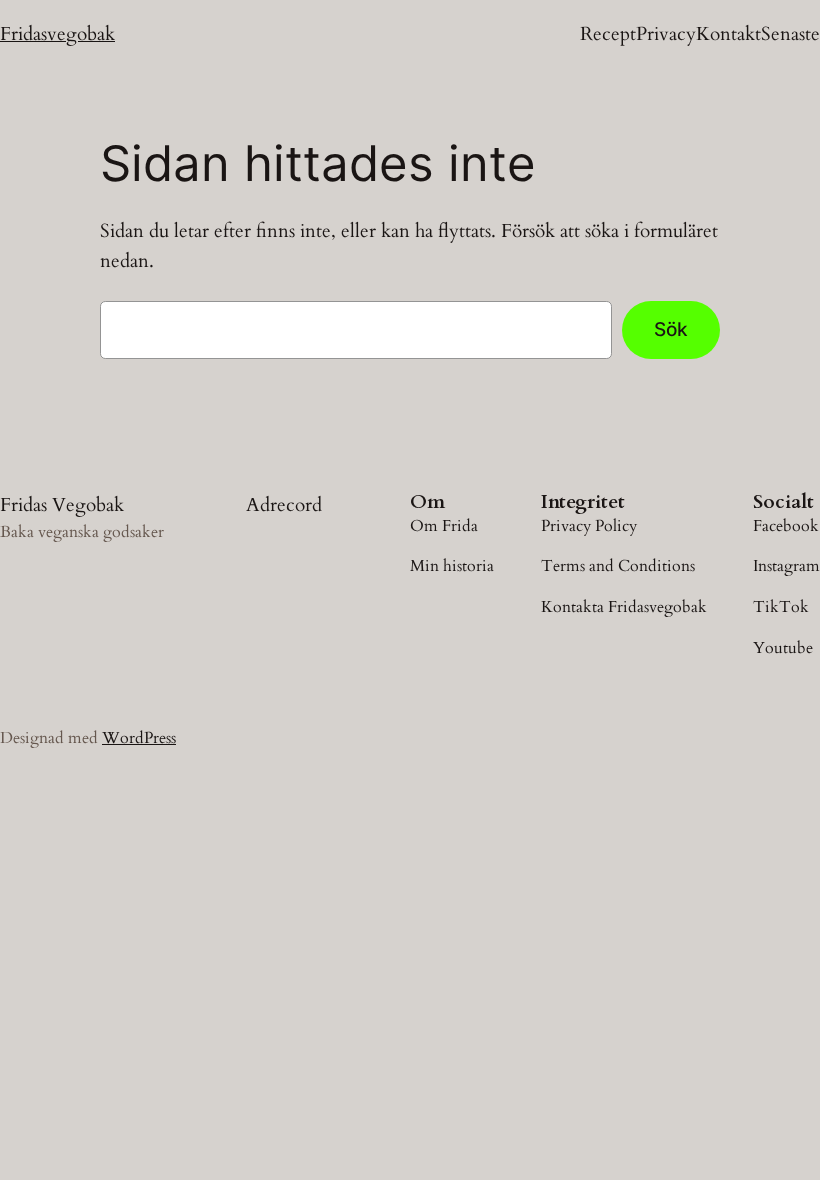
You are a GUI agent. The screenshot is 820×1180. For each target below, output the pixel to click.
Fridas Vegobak (62, 505)
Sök (671, 329)
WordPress (139, 738)
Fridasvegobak (57, 34)
